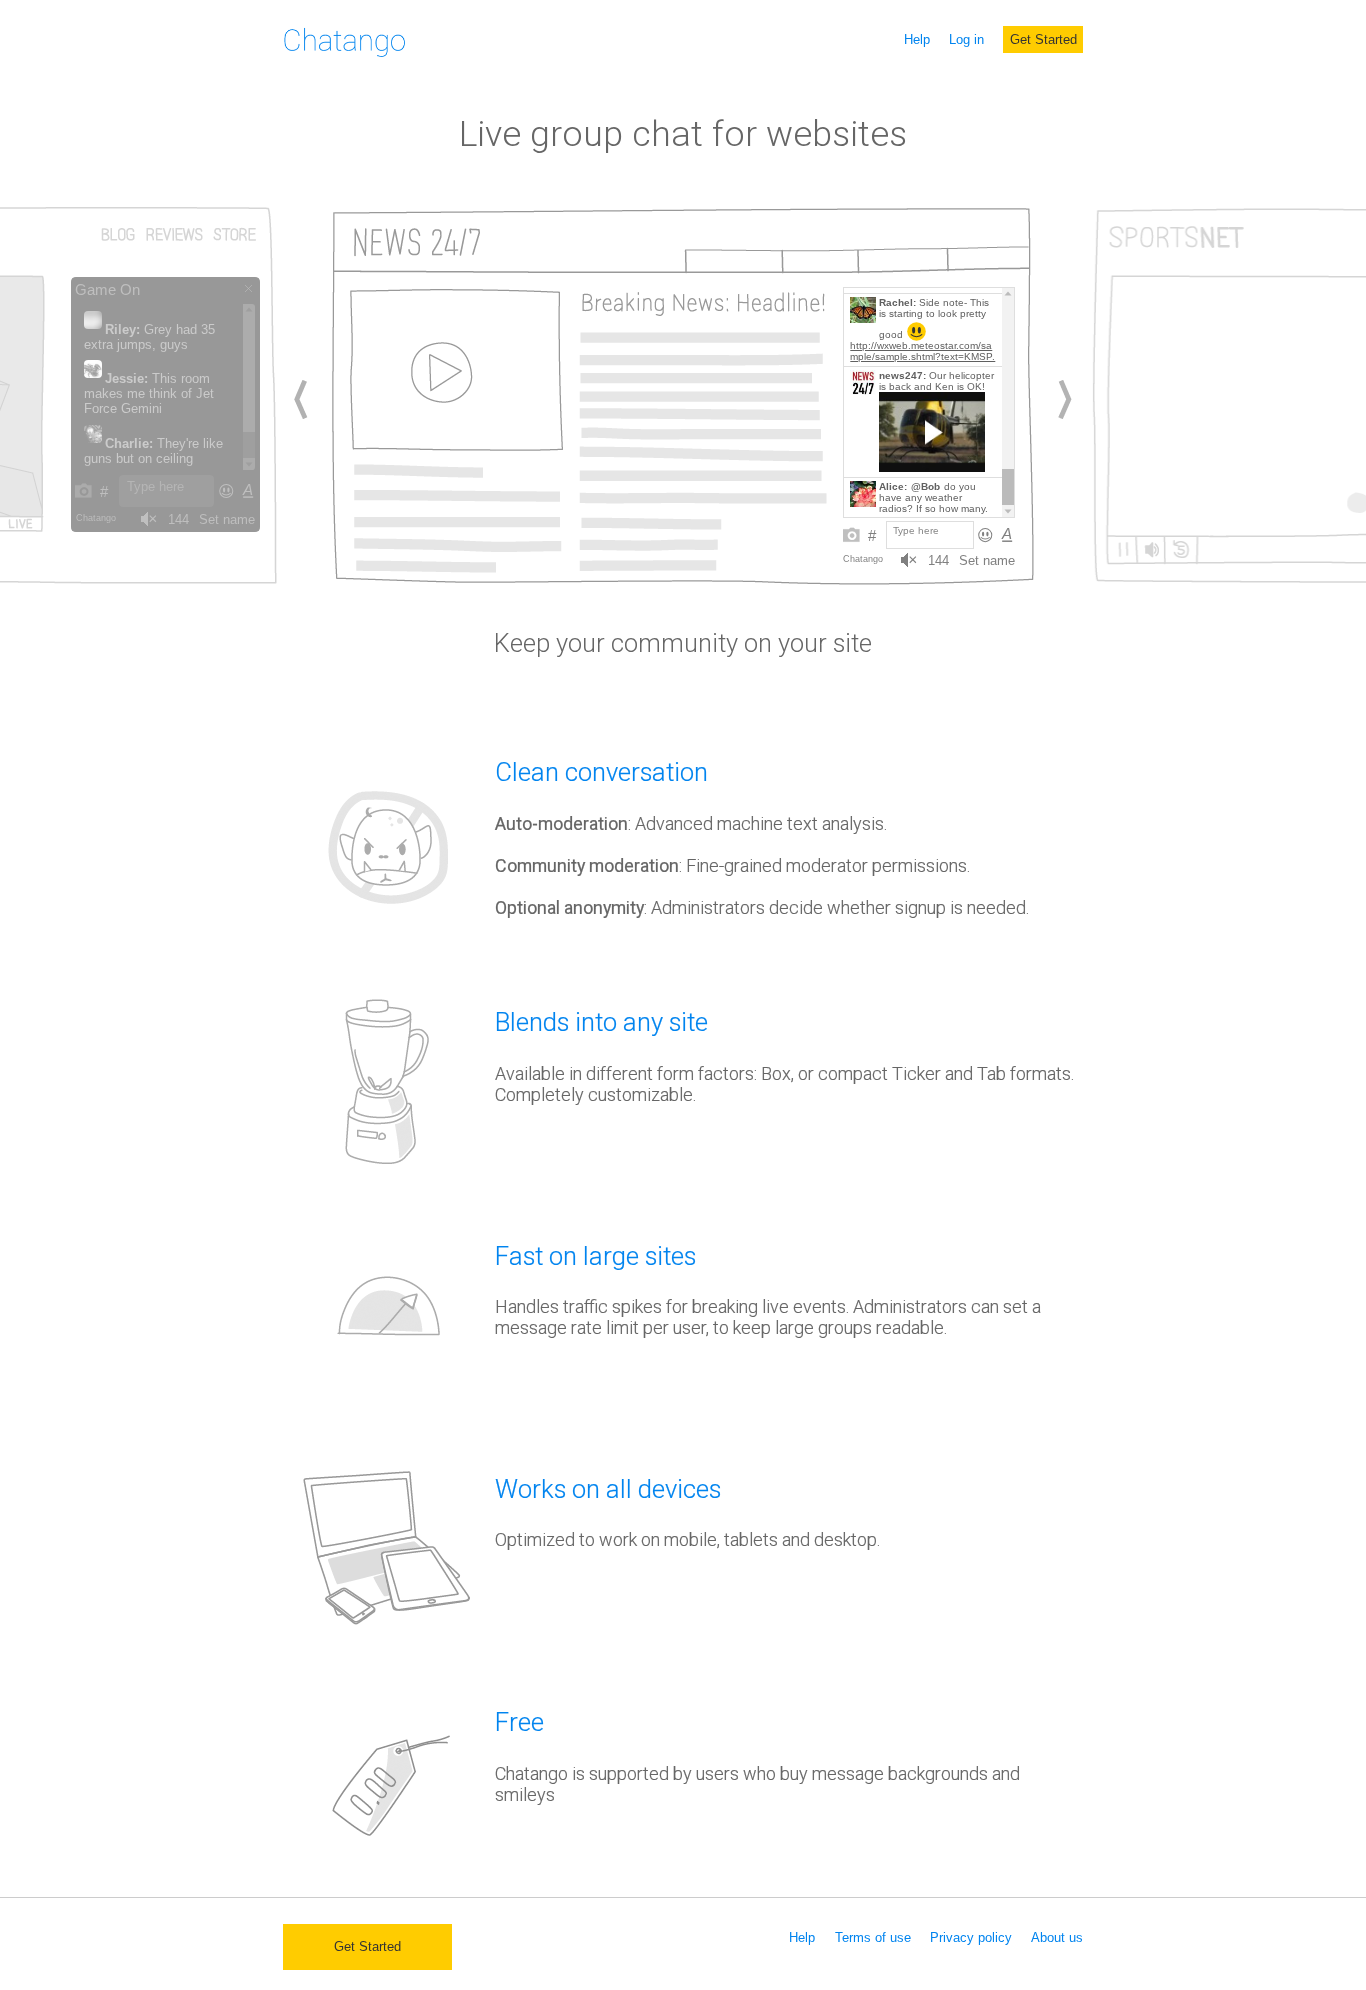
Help (917, 39)
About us (1057, 1937)
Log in (966, 39)
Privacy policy (971, 1937)
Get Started (1043, 39)
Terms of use (873, 1937)
